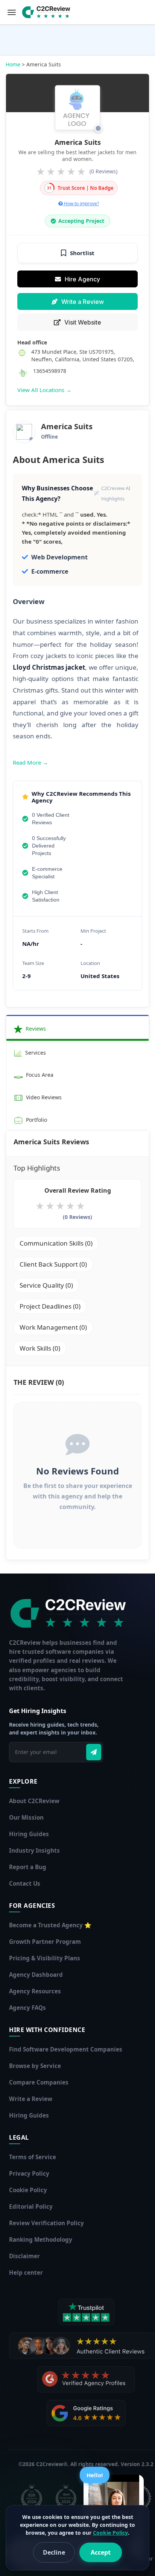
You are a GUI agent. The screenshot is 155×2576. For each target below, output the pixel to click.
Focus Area (39, 1075)
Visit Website (83, 322)
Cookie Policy (110, 2533)
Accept (101, 2552)
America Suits (78, 142)
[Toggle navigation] (12, 12)
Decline (54, 2552)
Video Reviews (43, 1097)
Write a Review (83, 302)
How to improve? (81, 204)
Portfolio (36, 1120)
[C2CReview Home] (70, 1613)
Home (13, 64)
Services (35, 1053)
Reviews (35, 1029)
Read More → (30, 762)
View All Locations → (44, 390)
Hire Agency (82, 279)
